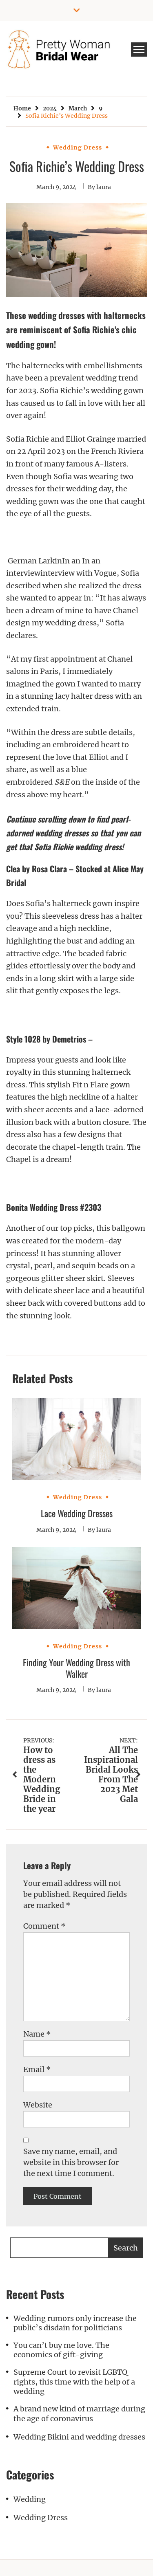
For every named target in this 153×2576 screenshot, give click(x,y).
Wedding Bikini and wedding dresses (79, 2437)
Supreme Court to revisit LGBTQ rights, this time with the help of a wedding (74, 2382)
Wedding (30, 2499)
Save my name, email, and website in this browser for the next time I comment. (71, 2162)
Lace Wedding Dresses (77, 1513)
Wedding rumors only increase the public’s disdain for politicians (75, 2323)
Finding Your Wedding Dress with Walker (76, 1668)
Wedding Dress (78, 147)
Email (37, 2069)
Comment (44, 1926)
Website (38, 2105)
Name (37, 2034)
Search (126, 2248)
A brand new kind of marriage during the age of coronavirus (79, 2413)
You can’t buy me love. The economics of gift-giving (61, 2350)
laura (104, 187)
